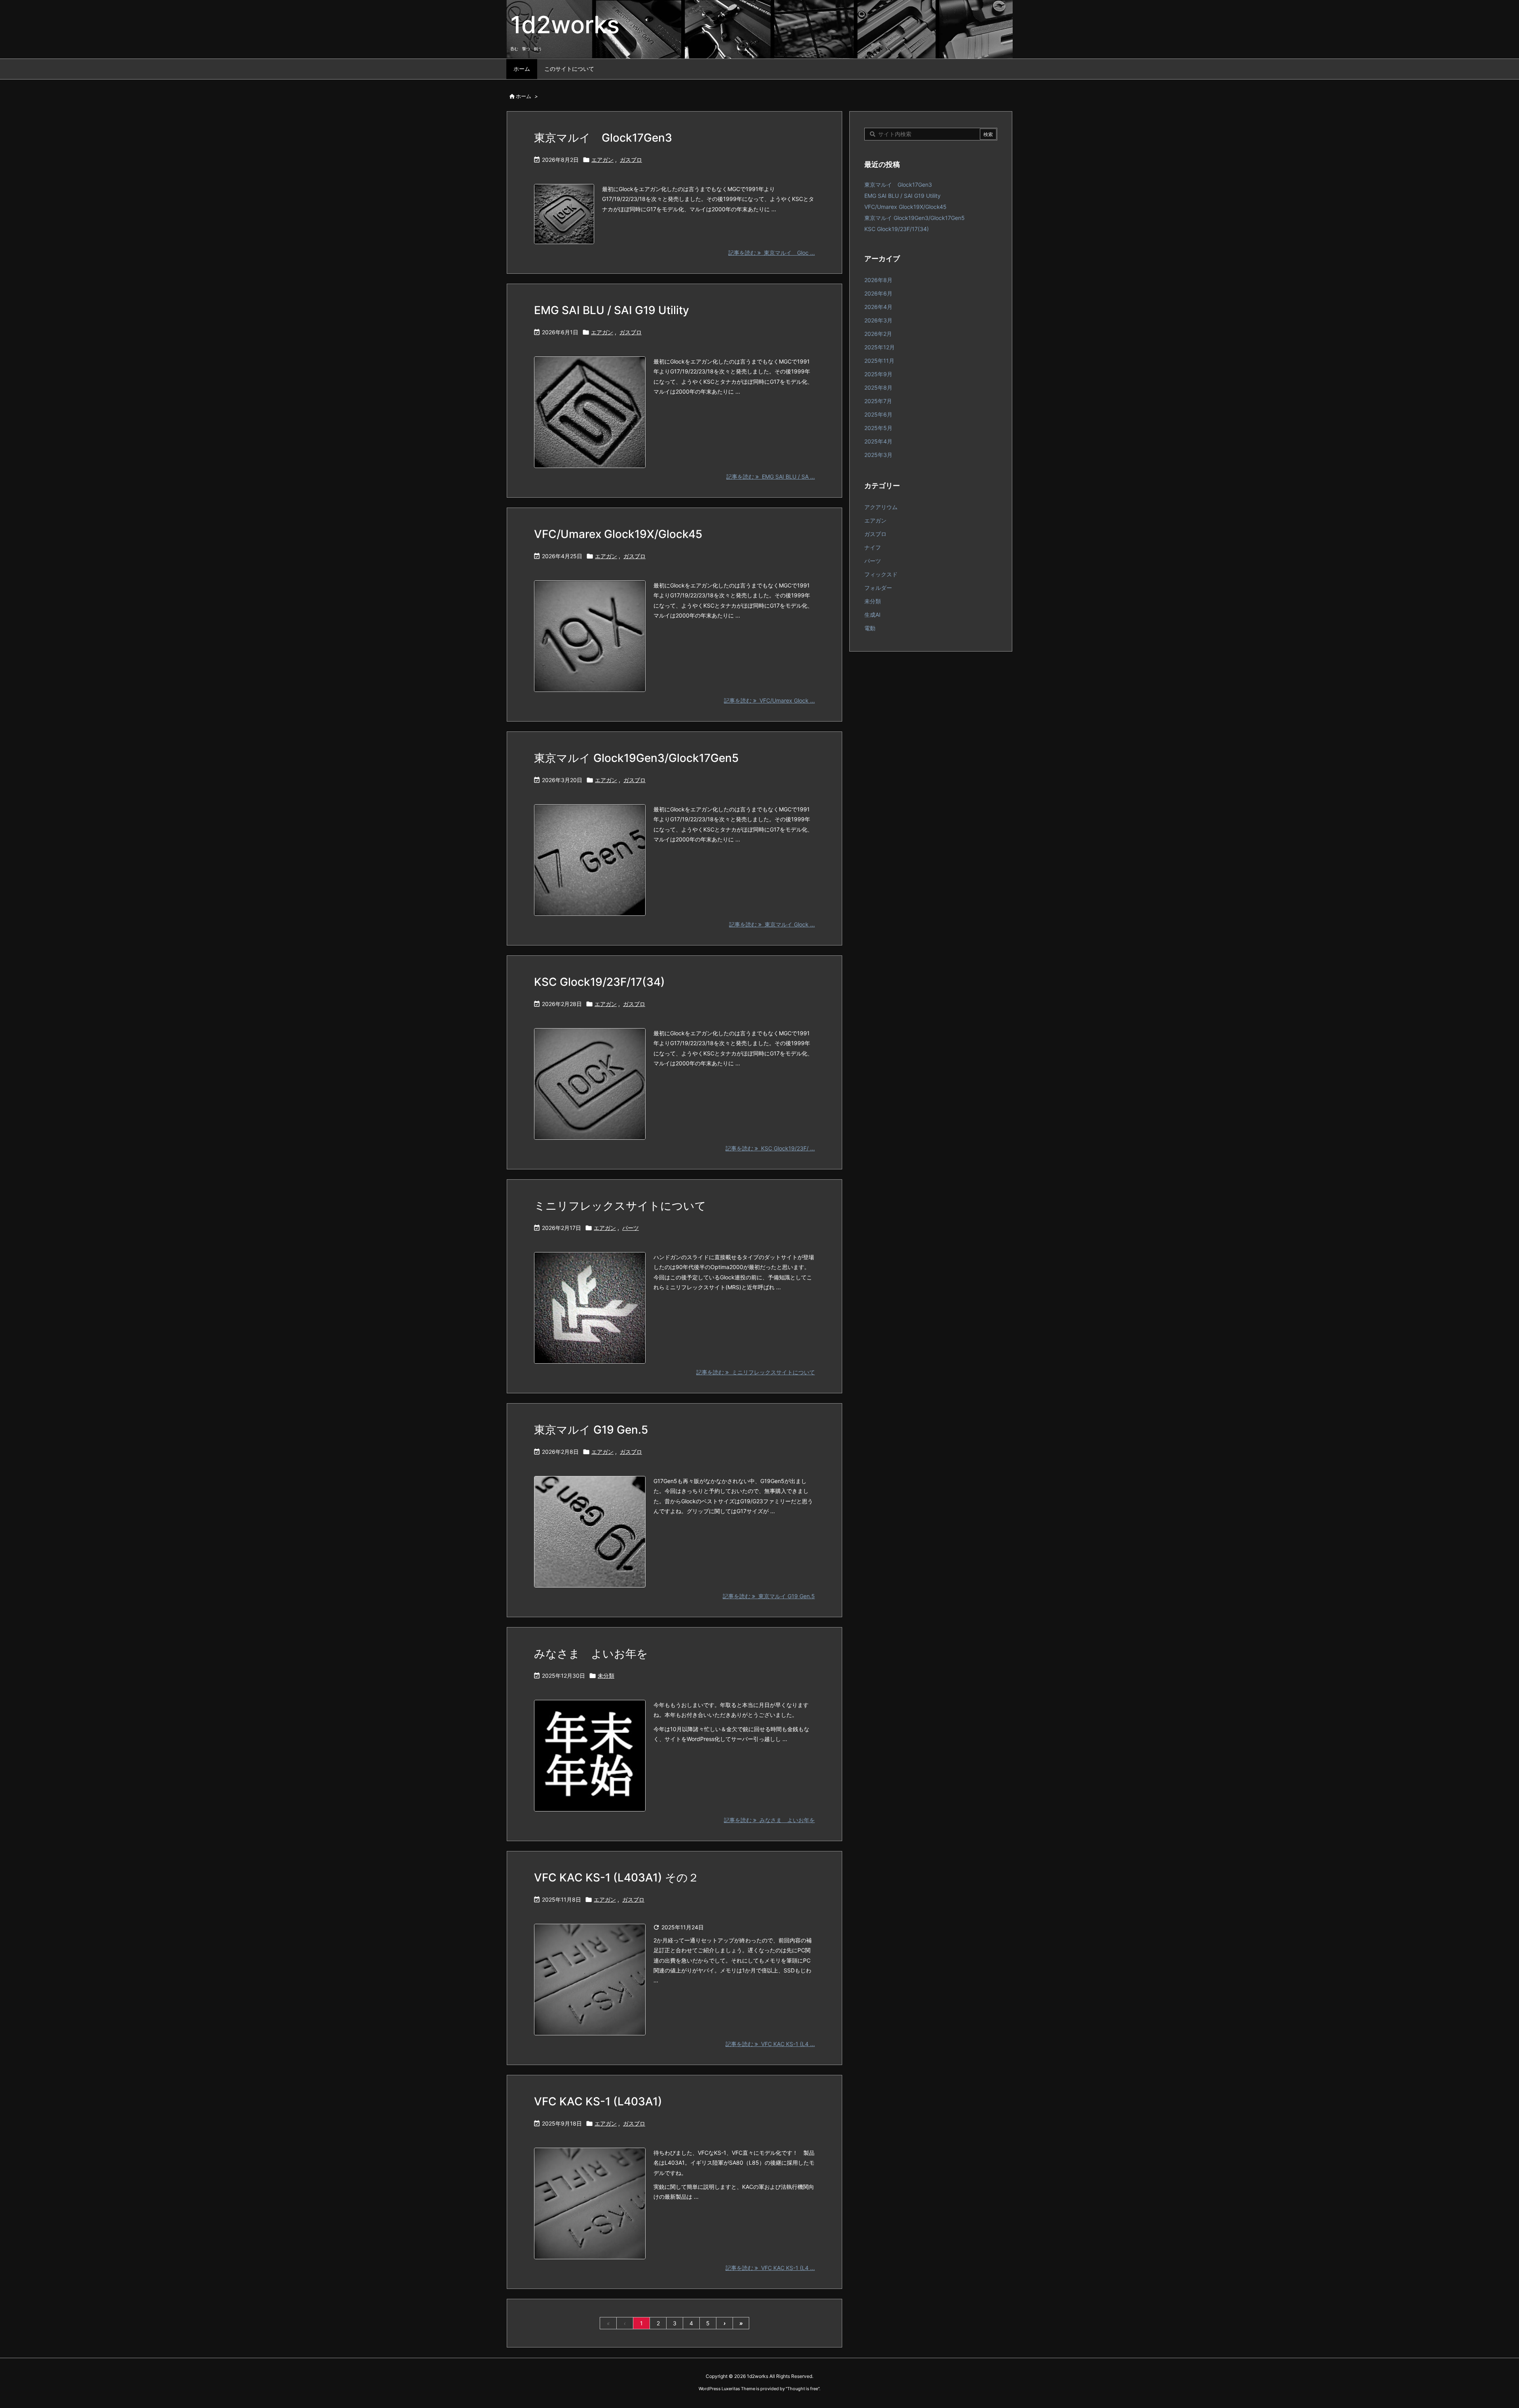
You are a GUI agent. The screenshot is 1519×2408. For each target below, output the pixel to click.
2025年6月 (878, 414)
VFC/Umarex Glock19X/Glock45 (618, 534)
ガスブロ (631, 160)
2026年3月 (878, 320)
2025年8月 (878, 387)
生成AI (872, 615)
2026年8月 (878, 280)
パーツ (631, 1228)
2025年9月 (878, 374)
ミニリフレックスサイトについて (620, 1206)
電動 (870, 628)
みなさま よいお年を (591, 1654)
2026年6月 (878, 293)
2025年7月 (878, 401)
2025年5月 (878, 428)
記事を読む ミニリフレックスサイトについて (756, 1372)
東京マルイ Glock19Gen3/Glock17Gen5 (636, 758)
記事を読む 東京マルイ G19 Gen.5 (769, 1596)
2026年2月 (878, 334)
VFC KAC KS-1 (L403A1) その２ (617, 1878)
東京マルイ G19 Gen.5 (591, 1430)
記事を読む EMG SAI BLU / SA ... (771, 476)
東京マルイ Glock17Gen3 (603, 138)
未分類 (606, 1676)
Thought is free (803, 2389)
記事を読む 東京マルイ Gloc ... (772, 253)
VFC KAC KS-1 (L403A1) (598, 2101)
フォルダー (878, 588)
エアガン (602, 160)
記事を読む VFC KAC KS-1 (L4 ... (770, 2044)
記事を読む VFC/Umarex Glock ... (769, 700)
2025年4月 (878, 441)
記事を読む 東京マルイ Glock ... (772, 924)
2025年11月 (879, 361)
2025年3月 (878, 455)
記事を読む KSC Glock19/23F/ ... (770, 1148)
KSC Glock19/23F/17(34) (599, 982)
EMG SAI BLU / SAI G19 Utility (612, 310)
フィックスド (881, 574)
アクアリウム (881, 507)
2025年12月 (880, 347)
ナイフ (873, 547)
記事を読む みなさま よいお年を (769, 1820)
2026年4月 (878, 307)
